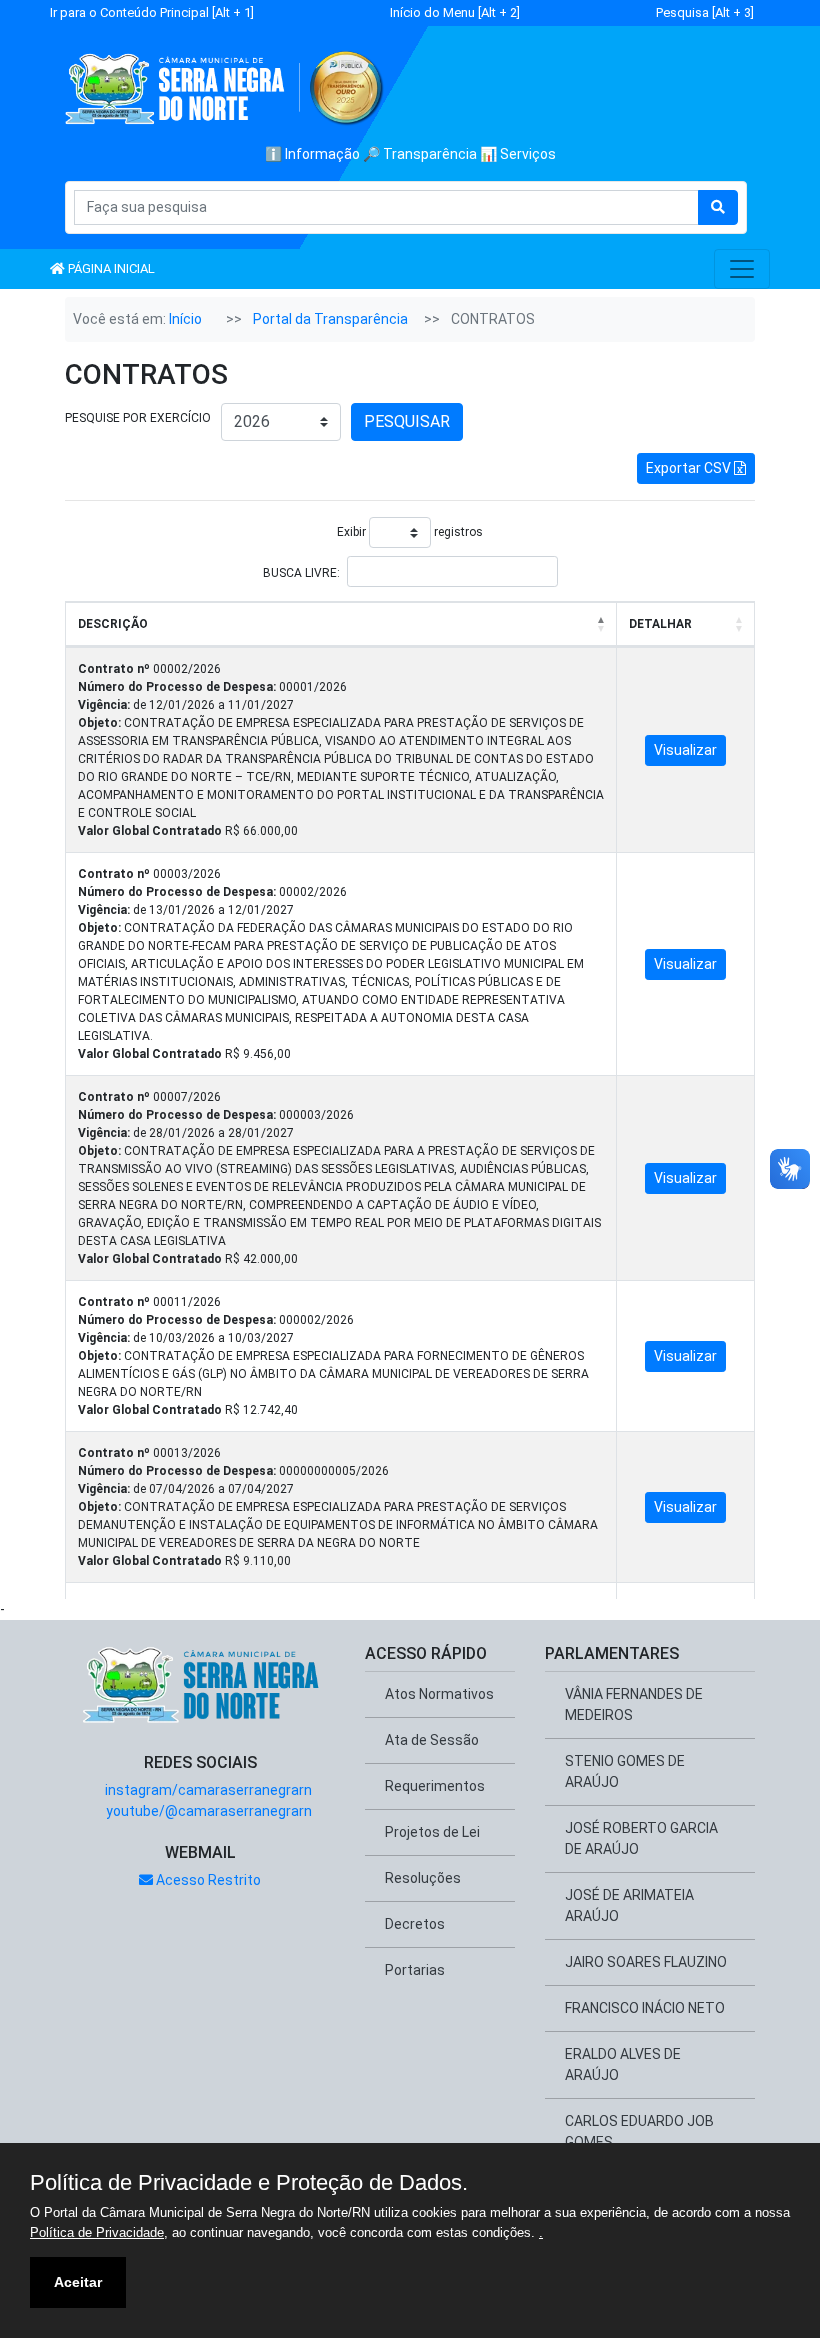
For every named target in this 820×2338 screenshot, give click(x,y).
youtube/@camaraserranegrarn (207, 1811)
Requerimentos (435, 1786)
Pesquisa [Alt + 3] (705, 12)
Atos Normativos (439, 1694)
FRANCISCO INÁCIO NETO (645, 2008)
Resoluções (423, 1878)
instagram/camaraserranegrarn (207, 1790)
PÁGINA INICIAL (110, 268)
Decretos (415, 1924)
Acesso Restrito (207, 1880)
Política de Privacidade (97, 2232)
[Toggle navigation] (742, 269)
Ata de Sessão (432, 1740)
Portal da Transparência (330, 319)
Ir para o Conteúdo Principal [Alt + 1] (152, 12)
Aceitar (78, 2282)
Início (185, 319)
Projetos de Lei (432, 1832)
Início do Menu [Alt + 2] (455, 12)
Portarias (415, 1970)
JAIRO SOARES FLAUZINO (646, 1962)
